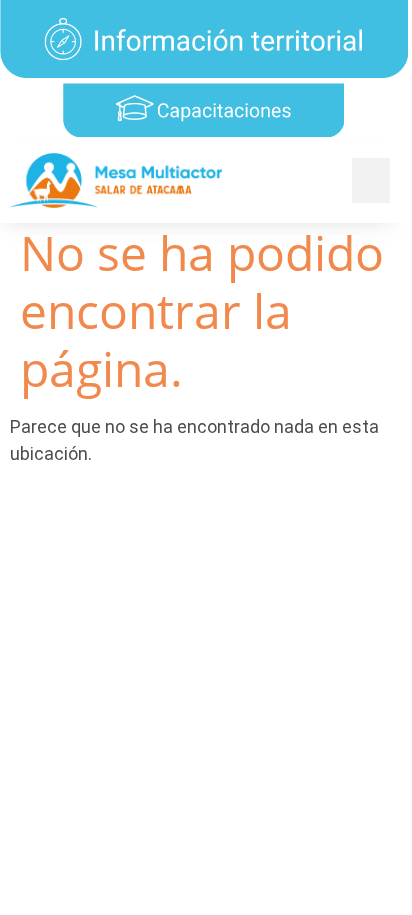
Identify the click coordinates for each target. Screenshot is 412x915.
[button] (371, 180)
